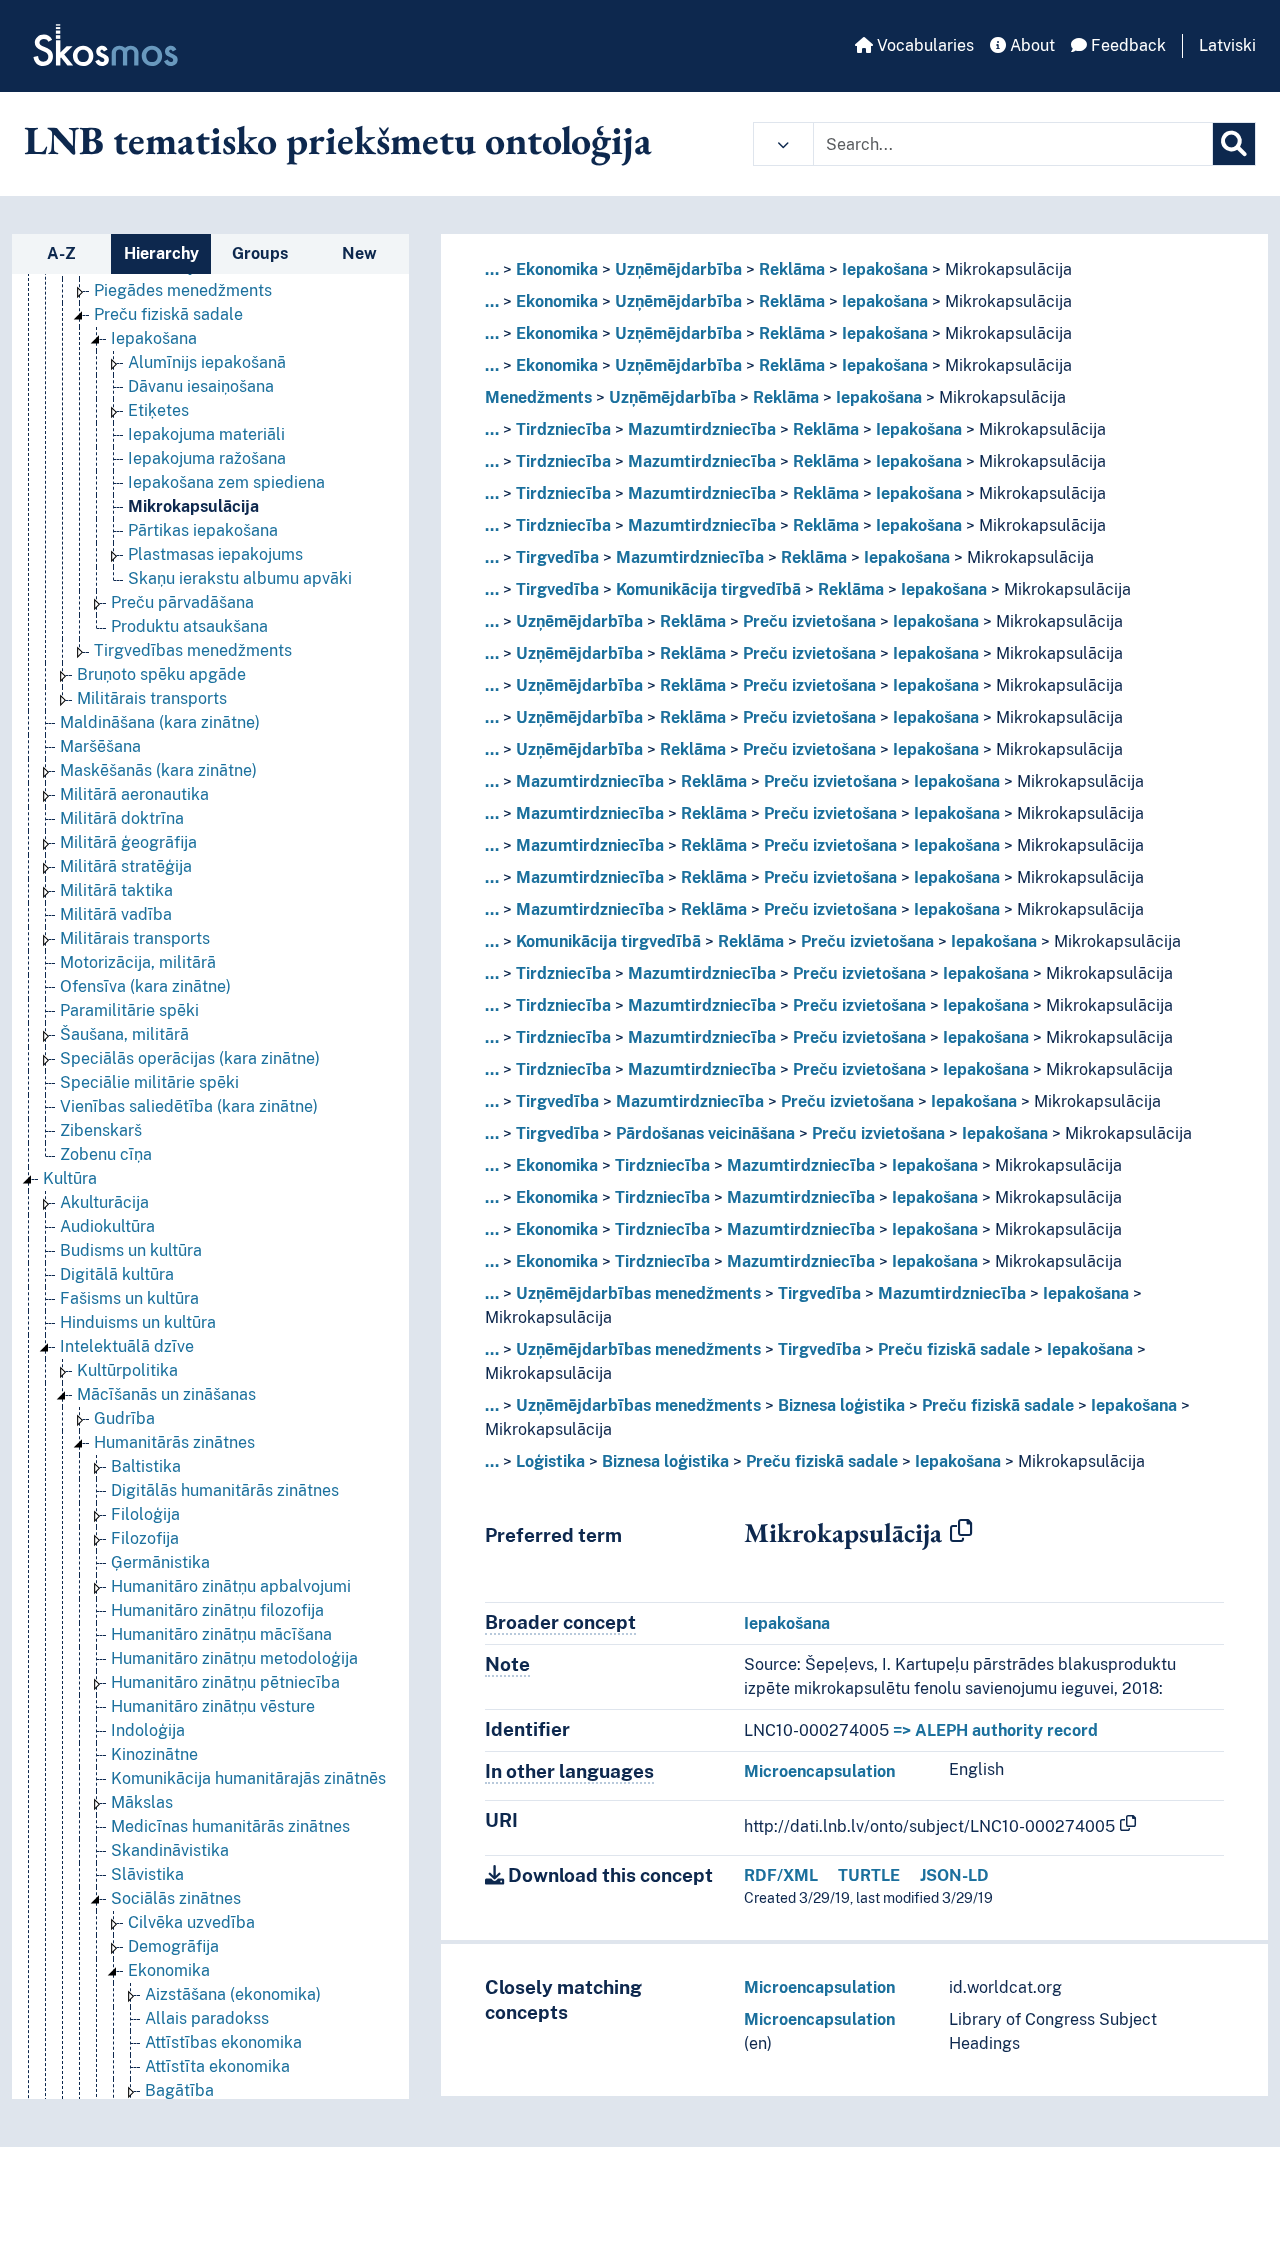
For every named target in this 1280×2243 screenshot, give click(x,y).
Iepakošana (154, 338)
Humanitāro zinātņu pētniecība (225, 1682)
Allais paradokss (207, 2018)
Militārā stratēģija (126, 866)
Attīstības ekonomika (223, 2042)
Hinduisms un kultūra (138, 1322)
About (1030, 45)
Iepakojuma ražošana (207, 458)
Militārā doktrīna (122, 818)
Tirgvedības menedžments (193, 650)
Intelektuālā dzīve (127, 1346)
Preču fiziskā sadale (168, 314)
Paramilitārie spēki (129, 1010)
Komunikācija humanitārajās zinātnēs (248, 1778)
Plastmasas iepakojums (215, 554)
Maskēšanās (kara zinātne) (158, 770)
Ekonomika (169, 1970)
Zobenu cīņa (106, 1154)
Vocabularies (923, 45)
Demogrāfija (173, 1946)
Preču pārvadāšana (182, 602)
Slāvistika (147, 1874)
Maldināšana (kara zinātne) (160, 722)
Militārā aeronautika (134, 794)
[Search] (1234, 144)
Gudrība (124, 1418)
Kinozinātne (154, 1754)
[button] (783, 144)
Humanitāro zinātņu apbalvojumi (231, 1586)
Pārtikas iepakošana (203, 530)
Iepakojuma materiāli (206, 434)
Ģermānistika (160, 1562)
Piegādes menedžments (183, 290)
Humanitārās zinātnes (174, 1442)
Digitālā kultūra (117, 1274)
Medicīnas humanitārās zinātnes (230, 1826)
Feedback (1126, 45)
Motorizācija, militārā (138, 962)
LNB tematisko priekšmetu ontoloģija (338, 140)
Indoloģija (148, 1730)
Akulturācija (104, 1202)
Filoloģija (145, 1514)
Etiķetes (158, 410)
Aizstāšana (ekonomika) (233, 1994)
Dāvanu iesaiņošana (201, 386)
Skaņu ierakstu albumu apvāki (240, 578)
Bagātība (179, 2090)
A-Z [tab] (61, 253)
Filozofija (145, 1538)
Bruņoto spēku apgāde (161, 674)
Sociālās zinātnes (176, 1898)
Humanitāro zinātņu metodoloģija (234, 1658)
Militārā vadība (116, 914)
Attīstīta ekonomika (217, 2066)
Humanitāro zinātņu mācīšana (221, 1634)
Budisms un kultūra (131, 1250)
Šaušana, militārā (124, 1034)
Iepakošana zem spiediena (226, 482)
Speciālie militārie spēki (149, 1082)
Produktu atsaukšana (189, 626)
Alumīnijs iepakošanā (207, 362)
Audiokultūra (107, 1226)
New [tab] (359, 253)
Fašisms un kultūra (129, 1298)
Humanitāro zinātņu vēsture (213, 1706)
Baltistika (146, 1466)
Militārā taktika (116, 890)
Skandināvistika (170, 1850)
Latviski (1227, 45)
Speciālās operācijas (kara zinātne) (190, 1058)
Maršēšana (100, 746)
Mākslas (142, 1802)
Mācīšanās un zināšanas (166, 1394)
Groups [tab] (260, 253)
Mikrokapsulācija (193, 506)
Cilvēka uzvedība (191, 1922)
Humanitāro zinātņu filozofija (217, 1610)
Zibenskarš (101, 1130)
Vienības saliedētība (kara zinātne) (189, 1106)
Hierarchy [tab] (161, 253)
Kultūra (70, 1178)
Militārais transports (152, 698)
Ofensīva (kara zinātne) (145, 986)
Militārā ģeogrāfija (128, 842)
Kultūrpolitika (127, 1370)
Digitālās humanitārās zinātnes (225, 1490)
